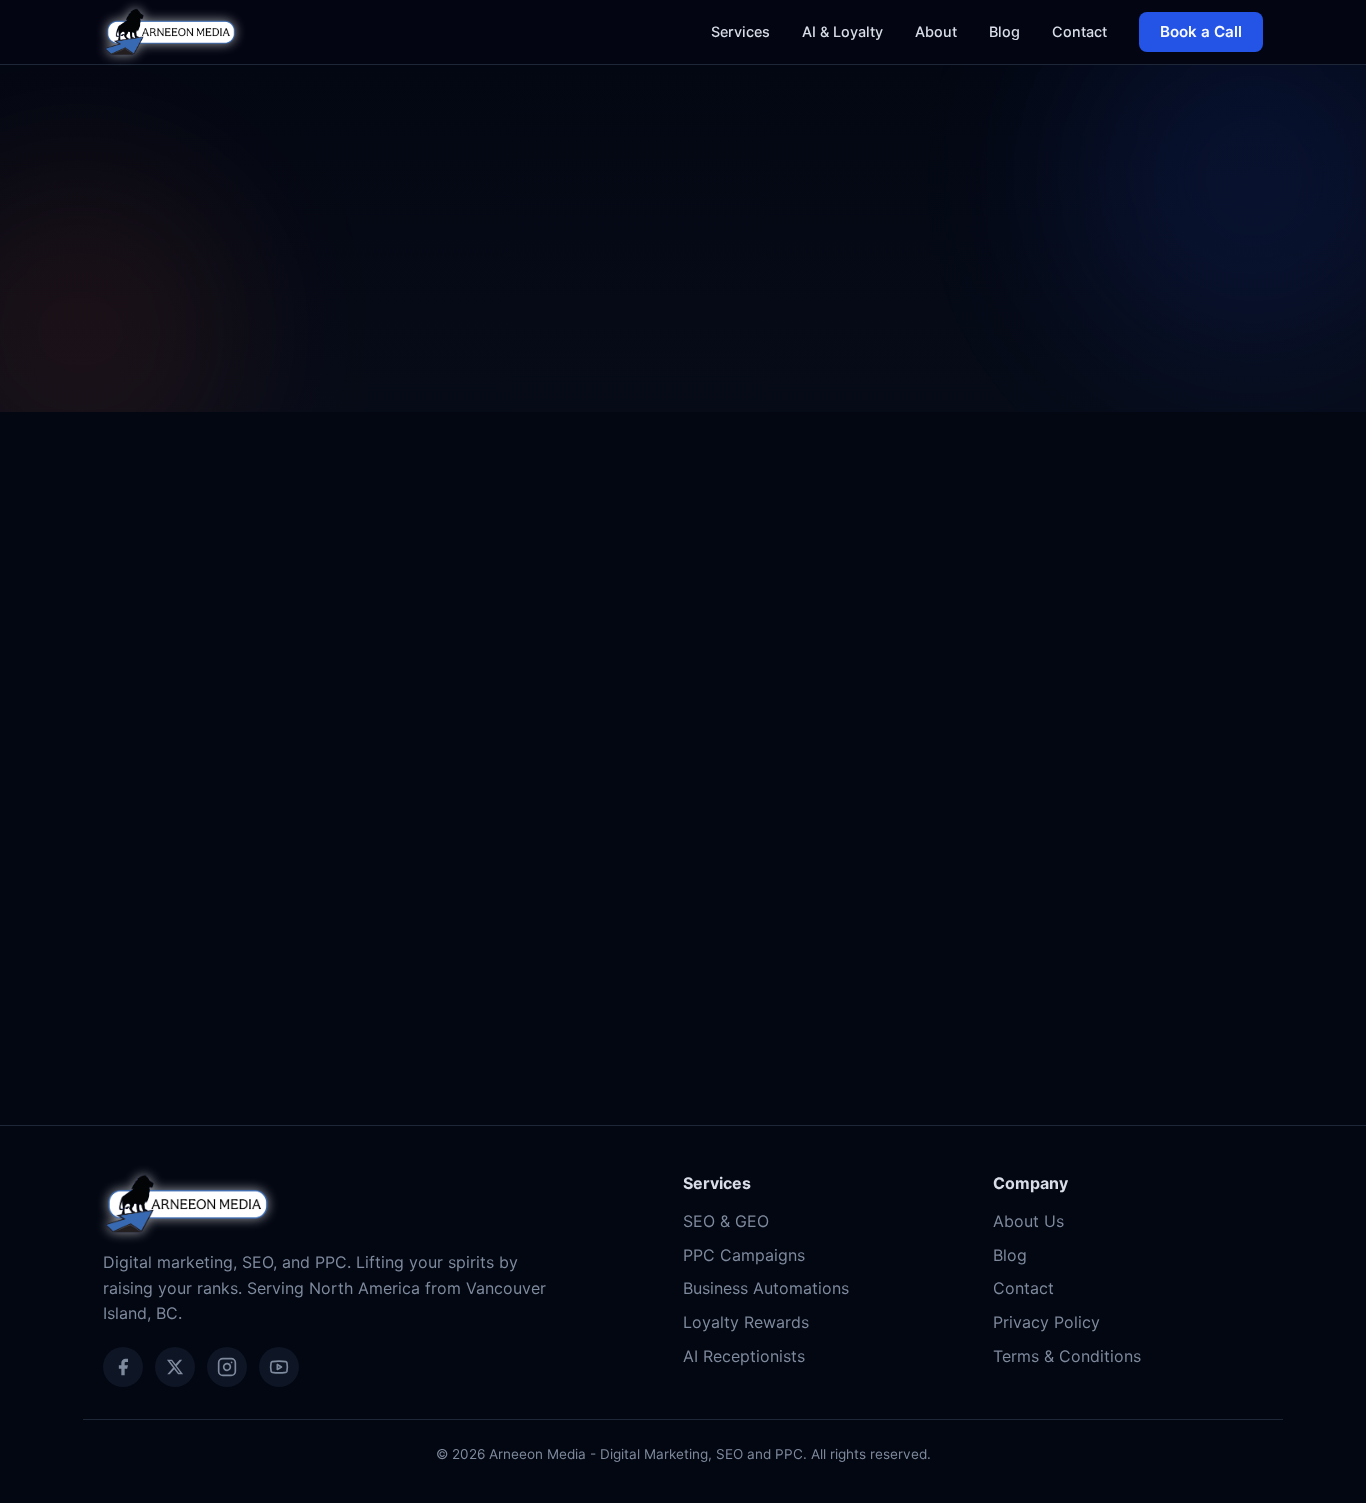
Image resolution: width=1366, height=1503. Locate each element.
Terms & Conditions (1067, 1356)
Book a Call (1201, 31)
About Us (1028, 1221)
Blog (1004, 31)
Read (409, 980)
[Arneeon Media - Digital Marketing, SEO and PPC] (170, 32)
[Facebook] (123, 1367)
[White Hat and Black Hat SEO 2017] (285, 615)
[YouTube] (279, 1367)
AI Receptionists (744, 1356)
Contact (1079, 31)
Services (740, 31)
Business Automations (766, 1288)
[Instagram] (227, 1367)
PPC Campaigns (744, 1255)
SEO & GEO (726, 1221)
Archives (159, 749)
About (936, 31)
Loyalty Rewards (746, 1322)
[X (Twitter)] (175, 1367)
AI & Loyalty (842, 31)
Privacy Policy (1046, 1322)
